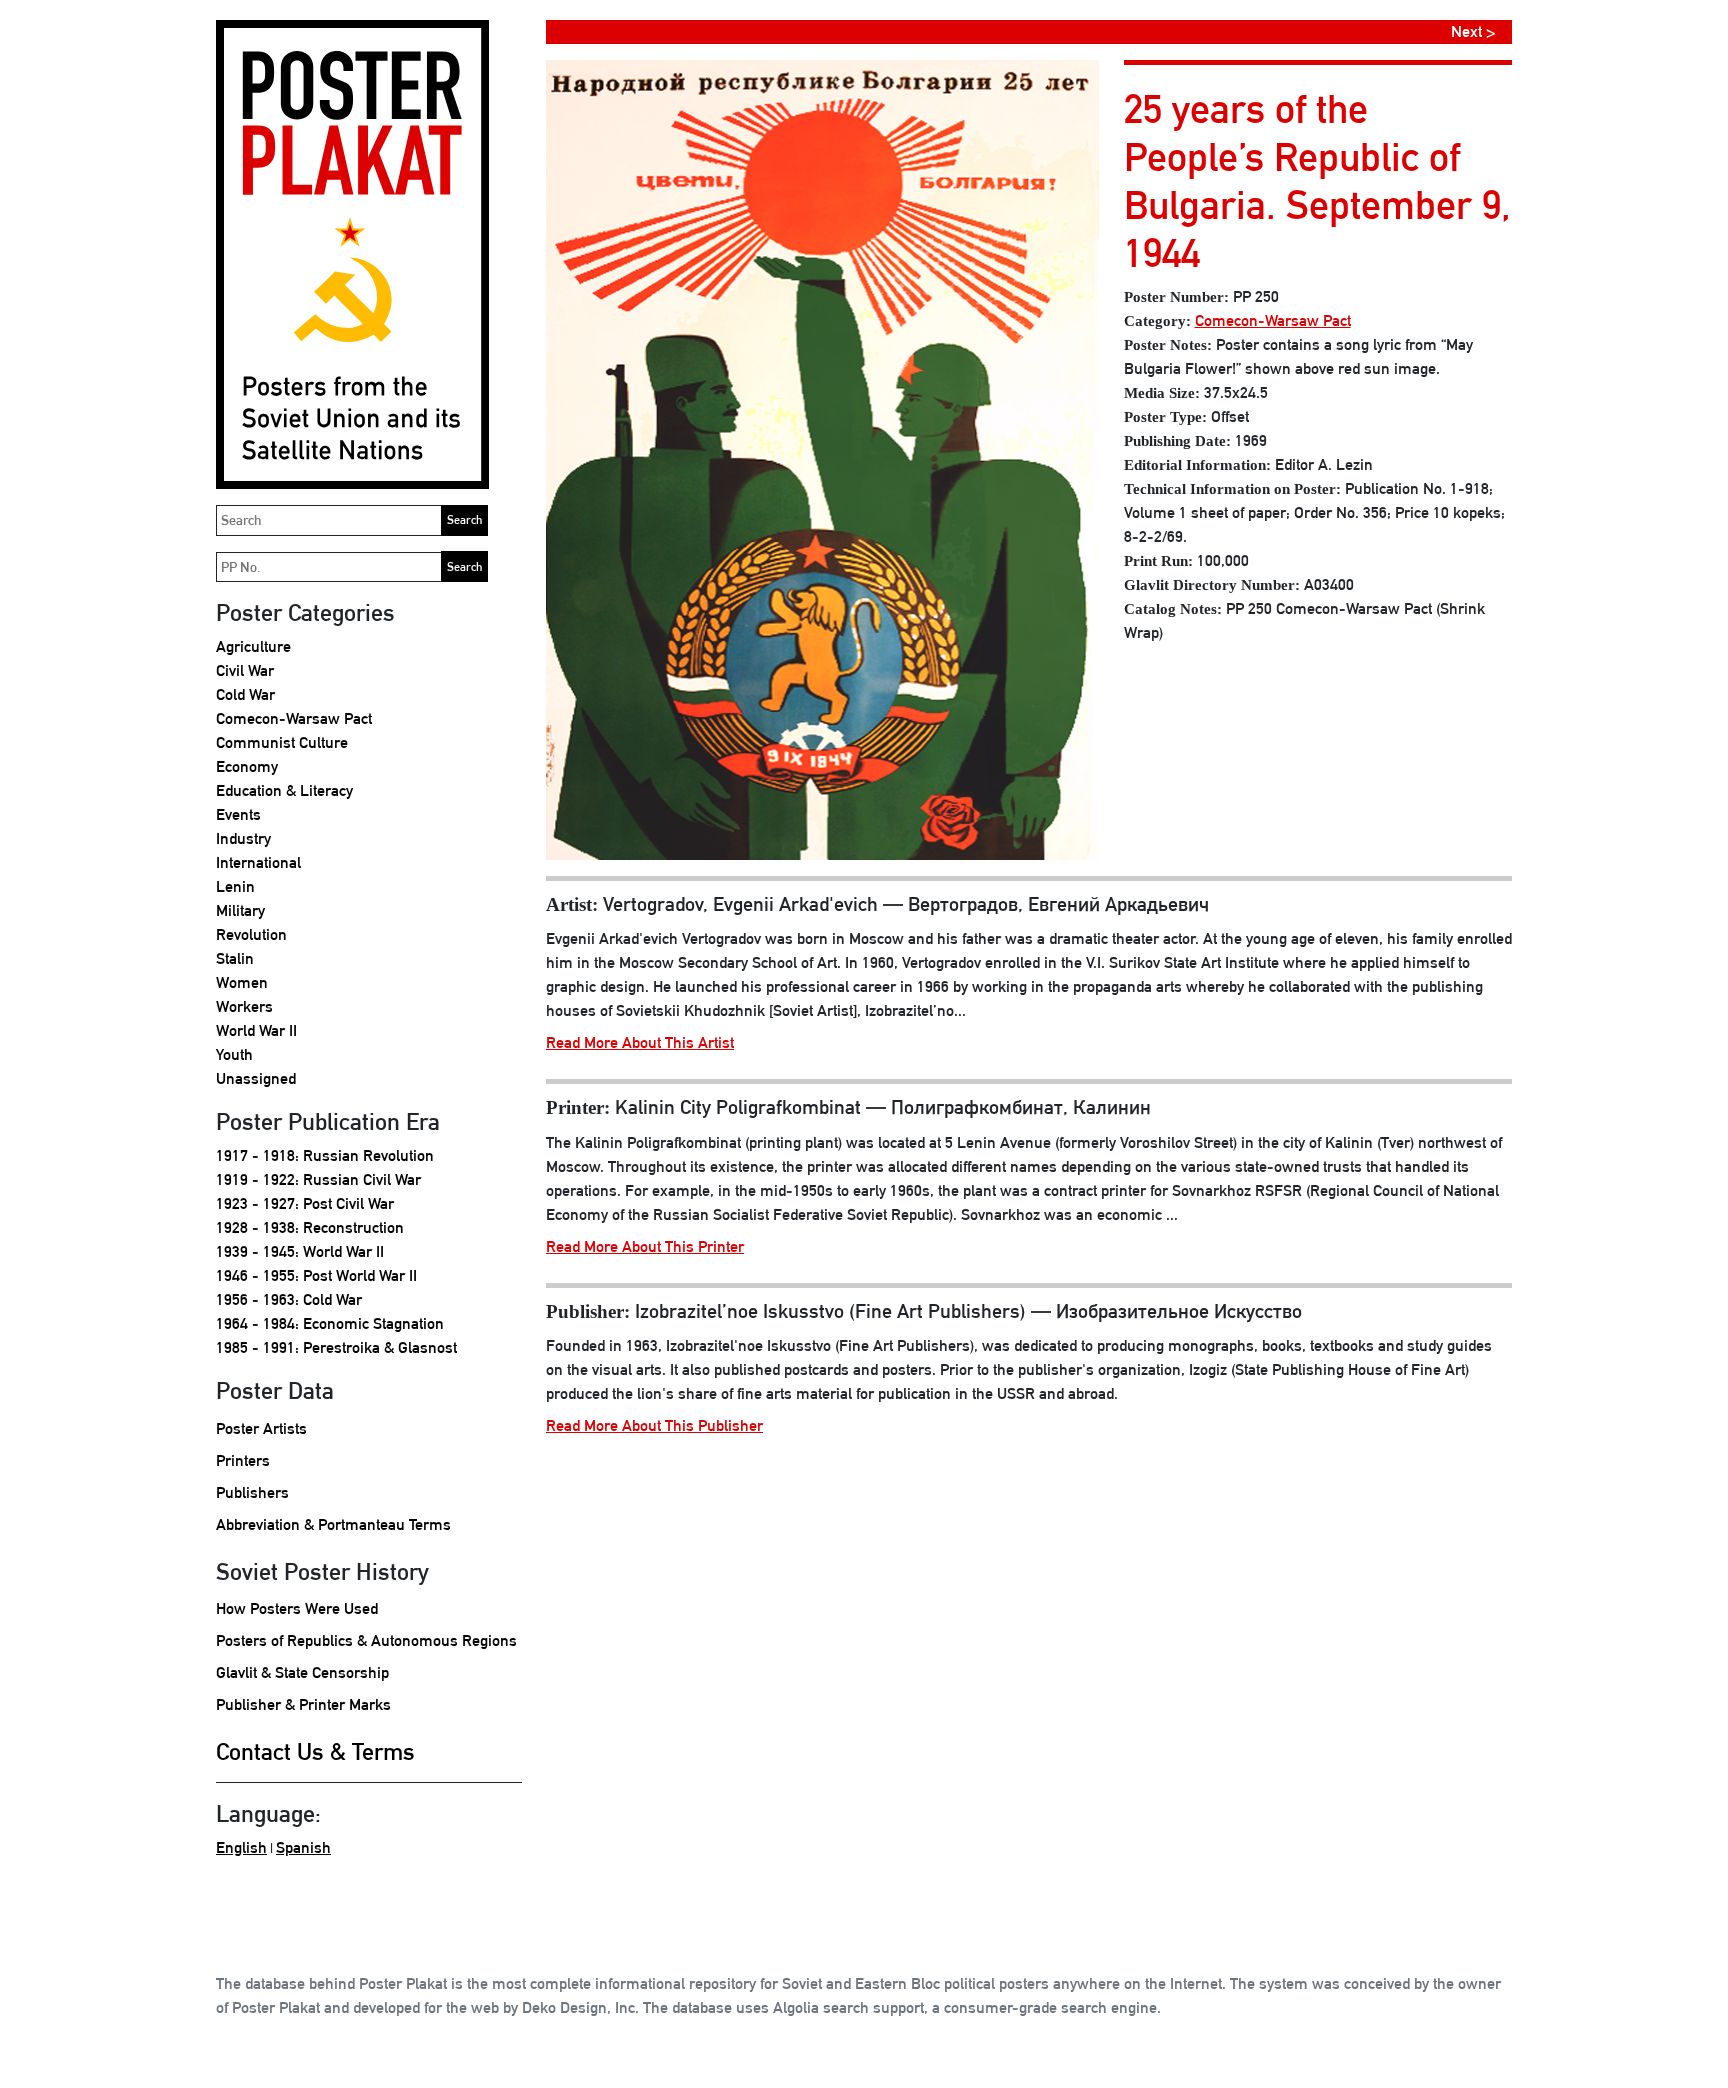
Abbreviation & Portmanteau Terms (333, 1524)
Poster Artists (261, 1428)
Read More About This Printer (645, 1246)
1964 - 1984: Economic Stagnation (330, 1323)
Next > (1473, 31)
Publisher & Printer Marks (303, 1704)
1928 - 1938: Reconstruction (310, 1227)
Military (240, 910)
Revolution (251, 934)
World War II (256, 1030)
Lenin (235, 886)
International (258, 862)
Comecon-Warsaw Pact (294, 718)
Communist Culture (282, 742)
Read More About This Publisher (654, 1425)
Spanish (303, 1847)
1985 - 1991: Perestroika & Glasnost (336, 1347)
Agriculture (253, 646)
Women (242, 982)
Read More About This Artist (640, 1042)
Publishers (252, 1492)
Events (238, 814)
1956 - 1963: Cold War (289, 1299)
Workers (244, 1006)
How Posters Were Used (297, 1608)
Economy (247, 766)
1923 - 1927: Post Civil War (305, 1203)
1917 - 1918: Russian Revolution (325, 1155)
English (241, 1847)
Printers (243, 1460)
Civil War (245, 670)
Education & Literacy (284, 790)
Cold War (245, 694)
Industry (243, 838)
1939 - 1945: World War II (300, 1251)
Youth (234, 1054)
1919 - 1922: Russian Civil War (318, 1179)
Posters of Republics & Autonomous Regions (366, 1640)
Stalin (235, 958)
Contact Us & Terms (315, 1751)
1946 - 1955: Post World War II (316, 1275)
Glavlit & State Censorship (302, 1672)
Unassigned (256, 1078)
